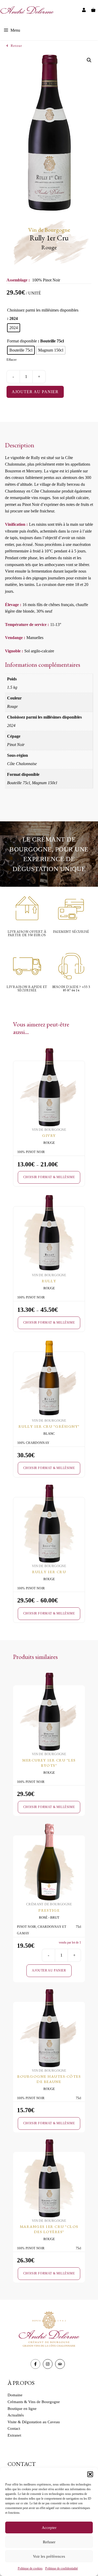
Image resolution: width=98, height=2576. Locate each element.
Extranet (14, 2435)
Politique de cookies (30, 2568)
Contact (14, 2428)
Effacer (11, 360)
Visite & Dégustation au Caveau (34, 2422)
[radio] (14, 328)
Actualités (16, 2415)
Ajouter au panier (35, 392)
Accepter (49, 2528)
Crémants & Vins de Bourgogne (34, 2402)
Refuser (49, 2542)
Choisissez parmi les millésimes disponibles (43, 310)
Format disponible (22, 341)
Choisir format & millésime (49, 1177)
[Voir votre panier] (93, 10)
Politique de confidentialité (62, 2568)
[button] (90, 2474)
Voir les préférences (49, 2556)
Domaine (15, 2395)
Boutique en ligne (22, 2409)
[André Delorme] (27, 10)
